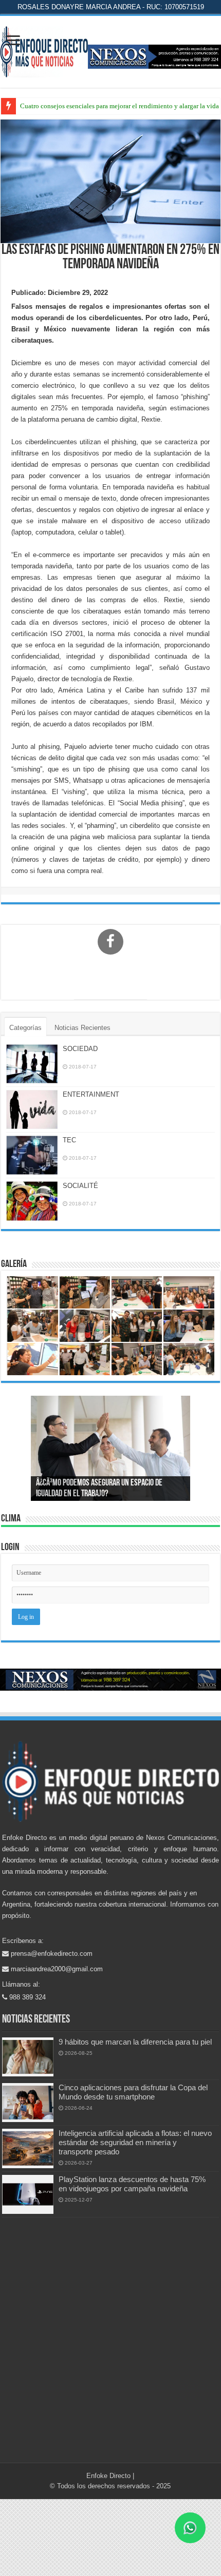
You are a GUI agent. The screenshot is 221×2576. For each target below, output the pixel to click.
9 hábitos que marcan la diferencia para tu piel (135, 2042)
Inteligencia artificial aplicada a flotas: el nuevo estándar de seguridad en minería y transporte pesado (135, 2142)
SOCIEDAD (80, 1049)
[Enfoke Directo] (44, 50)
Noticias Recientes (82, 1028)
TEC (69, 1140)
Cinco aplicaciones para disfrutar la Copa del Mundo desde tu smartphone (133, 2092)
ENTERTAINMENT (91, 1094)
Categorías (25, 1028)
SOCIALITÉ (80, 1186)
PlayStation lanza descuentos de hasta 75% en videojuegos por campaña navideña (132, 2184)
